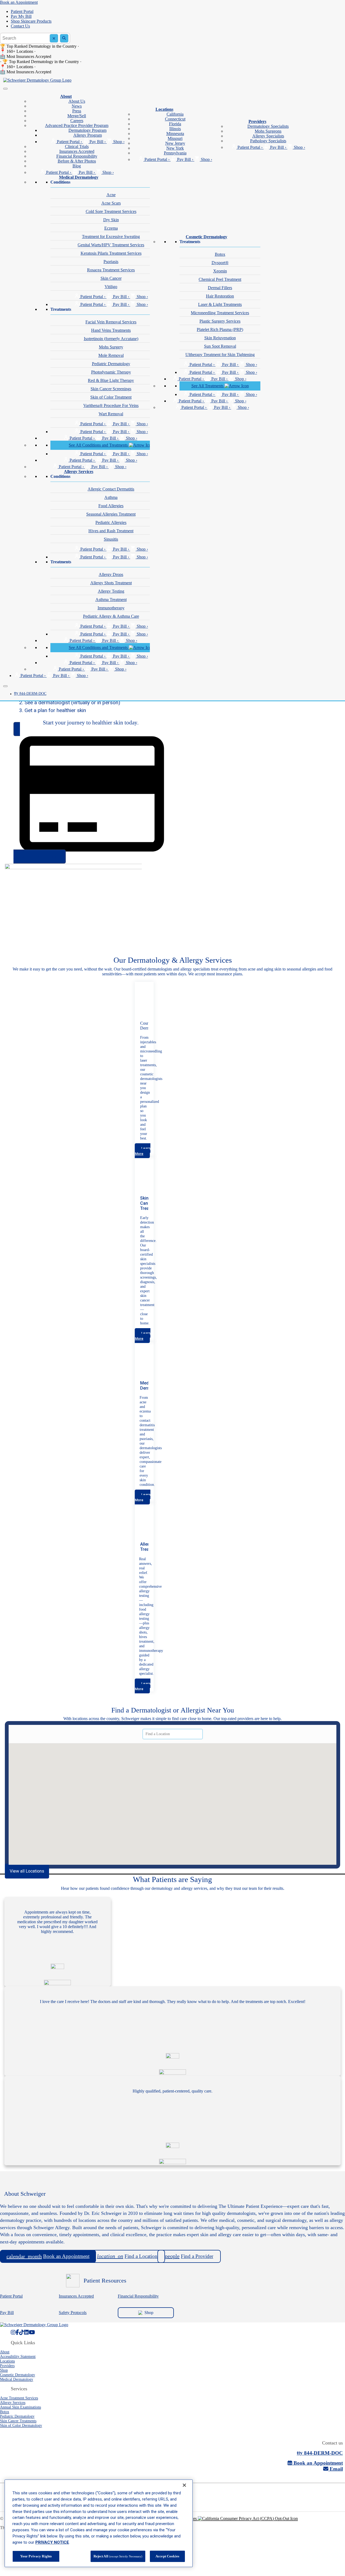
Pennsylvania (175, 153)
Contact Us (20, 26)
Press (77, 111)
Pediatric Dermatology (111, 364)
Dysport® (220, 263)
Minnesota (175, 134)
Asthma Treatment (111, 600)
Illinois (175, 129)
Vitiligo (111, 287)
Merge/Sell (77, 116)
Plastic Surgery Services (220, 321)
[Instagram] (13, 2332)
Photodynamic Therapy (111, 372)
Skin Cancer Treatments (18, 2421)
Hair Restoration (220, 296)
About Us (77, 101)
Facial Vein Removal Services (111, 322)
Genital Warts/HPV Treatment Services (111, 245)
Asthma (111, 497)
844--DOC (30, 694)
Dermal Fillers (220, 288)
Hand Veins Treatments (111, 330)
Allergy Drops (111, 574)
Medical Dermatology (79, 177)
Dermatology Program (87, 130)
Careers (77, 121)
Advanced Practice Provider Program (77, 125)
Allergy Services (79, 472)
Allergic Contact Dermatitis (111, 489)
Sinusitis (111, 539)
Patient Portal (22, 11)
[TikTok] (22, 2332)
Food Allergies (111, 506)
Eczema (111, 228)
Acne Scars (111, 203)
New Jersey (175, 143)
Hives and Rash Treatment (111, 531)
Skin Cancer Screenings (111, 389)
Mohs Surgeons (268, 131)
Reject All (118, 2556)
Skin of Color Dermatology (21, 2425)
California (175, 114)
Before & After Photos (77, 161)
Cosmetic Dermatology (206, 237)
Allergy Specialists (268, 136)
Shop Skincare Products (31, 21)
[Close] (5, 686)
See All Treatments (208, 386)
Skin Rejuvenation (220, 338)
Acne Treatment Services (19, 2398)
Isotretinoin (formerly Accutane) (111, 339)
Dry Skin (111, 220)
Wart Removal (111, 414)
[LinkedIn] (26, 2332)
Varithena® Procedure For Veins (111, 405)
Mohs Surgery (111, 347)
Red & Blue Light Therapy (111, 380)
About (66, 96)
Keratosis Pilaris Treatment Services (111, 253)
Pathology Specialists (268, 141)
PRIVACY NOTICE (52, 2542)
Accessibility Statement (18, 2356)
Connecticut (175, 119)
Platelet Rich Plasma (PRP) (220, 329)
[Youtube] (32, 2332)
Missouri (175, 138)
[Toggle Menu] (5, 89)
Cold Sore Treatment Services (111, 211)
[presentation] (143, 1151)
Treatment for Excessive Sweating (111, 236)
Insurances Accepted (77, 151)
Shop (149, 2313)
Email (336, 2469)
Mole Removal (111, 355)
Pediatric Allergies (111, 522)
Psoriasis (111, 262)
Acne (111, 195)
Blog (77, 166)
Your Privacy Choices (179, 2518)
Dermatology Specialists (268, 126)
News (77, 106)
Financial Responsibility (77, 156)
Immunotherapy (111, 608)
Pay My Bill (21, 16)
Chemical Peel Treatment (220, 279)
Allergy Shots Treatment (111, 583)
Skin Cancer (111, 278)
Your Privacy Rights (36, 2556)
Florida (175, 124)
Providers (257, 121)
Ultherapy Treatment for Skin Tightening (220, 355)
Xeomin (220, 271)
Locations (164, 109)
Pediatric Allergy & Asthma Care (111, 616)
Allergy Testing (111, 591)
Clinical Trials (77, 146)
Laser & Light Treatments (220, 304)
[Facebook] (17, 2332)
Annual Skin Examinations (20, 2407)
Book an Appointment (19, 2)
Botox (220, 254)
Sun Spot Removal (220, 346)
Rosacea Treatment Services (111, 270)
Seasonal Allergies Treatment (111, 514)
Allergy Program (88, 135)
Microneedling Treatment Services (220, 313)
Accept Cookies (167, 2556)
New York (175, 148)
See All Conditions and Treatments (99, 445)
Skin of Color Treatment (111, 397)
